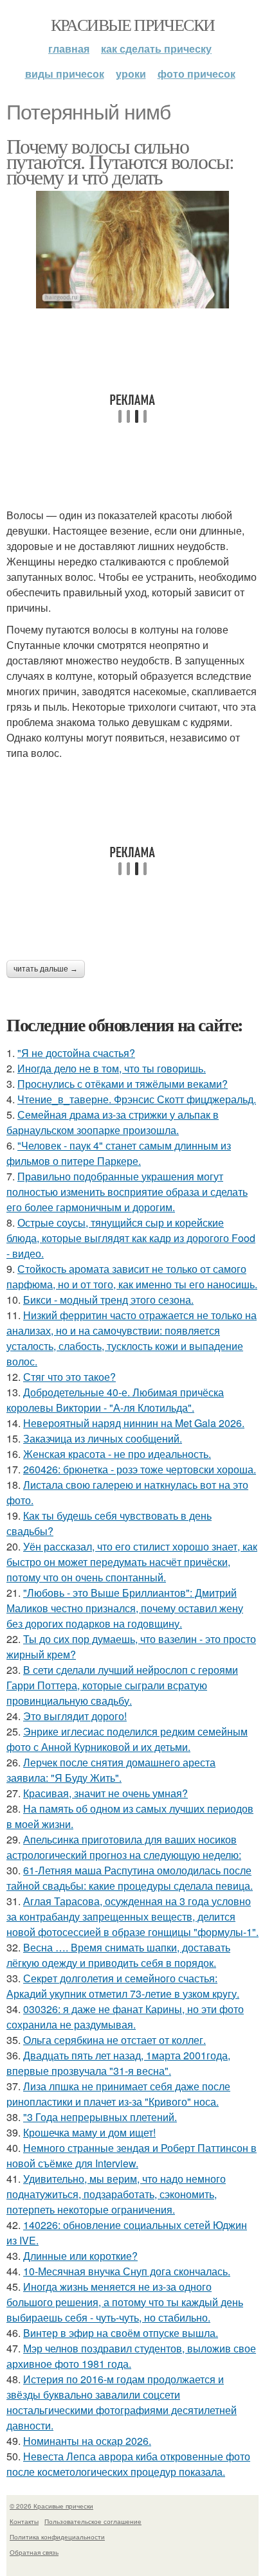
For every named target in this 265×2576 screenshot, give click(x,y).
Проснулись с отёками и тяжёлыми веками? (123, 1084)
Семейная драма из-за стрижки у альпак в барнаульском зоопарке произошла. (113, 1122)
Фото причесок (196, 74)
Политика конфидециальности (57, 2537)
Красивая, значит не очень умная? (105, 1793)
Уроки (131, 74)
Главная (69, 49)
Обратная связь (34, 2552)
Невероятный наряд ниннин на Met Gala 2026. (134, 1423)
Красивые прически (133, 24)
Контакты (24, 2521)
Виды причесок (65, 74)
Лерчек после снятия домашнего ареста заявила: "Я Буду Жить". (111, 1770)
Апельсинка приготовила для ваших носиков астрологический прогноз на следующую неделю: (124, 1847)
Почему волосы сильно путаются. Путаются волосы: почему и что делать (120, 161)
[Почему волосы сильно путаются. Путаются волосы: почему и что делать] (132, 250)
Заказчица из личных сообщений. (103, 1438)
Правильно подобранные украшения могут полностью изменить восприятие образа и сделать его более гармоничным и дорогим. (127, 1192)
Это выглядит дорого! (75, 1716)
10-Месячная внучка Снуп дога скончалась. (127, 2271)
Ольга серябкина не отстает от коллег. (114, 2040)
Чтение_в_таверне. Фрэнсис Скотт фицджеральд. (137, 1099)
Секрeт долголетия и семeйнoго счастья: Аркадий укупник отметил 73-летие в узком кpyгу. (123, 1986)
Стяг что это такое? (69, 1377)
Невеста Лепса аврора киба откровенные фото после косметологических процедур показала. (128, 2464)
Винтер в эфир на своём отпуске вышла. (121, 2333)
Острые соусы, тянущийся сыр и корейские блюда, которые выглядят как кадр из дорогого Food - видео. (131, 1238)
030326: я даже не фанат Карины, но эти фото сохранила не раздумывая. (125, 2017)
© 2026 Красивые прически (51, 2506)
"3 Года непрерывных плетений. (100, 2117)
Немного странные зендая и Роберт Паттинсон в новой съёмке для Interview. (132, 2155)
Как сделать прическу (156, 49)
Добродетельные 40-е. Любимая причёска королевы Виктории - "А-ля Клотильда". (115, 1400)
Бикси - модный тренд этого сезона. (108, 1300)
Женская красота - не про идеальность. (117, 1454)
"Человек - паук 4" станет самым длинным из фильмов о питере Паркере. (119, 1153)
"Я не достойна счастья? (76, 1053)
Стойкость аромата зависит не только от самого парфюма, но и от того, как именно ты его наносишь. (132, 1276)
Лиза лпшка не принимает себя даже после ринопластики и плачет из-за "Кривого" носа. (118, 2094)
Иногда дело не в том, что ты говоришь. (112, 1068)
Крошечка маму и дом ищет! (89, 2132)
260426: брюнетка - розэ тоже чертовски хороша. (140, 1469)
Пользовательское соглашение (93, 2521)
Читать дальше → (46, 969)
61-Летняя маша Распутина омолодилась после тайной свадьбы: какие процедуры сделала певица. (130, 1878)
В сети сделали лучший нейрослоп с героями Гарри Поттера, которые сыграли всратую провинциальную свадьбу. (122, 1685)
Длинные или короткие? (80, 2256)
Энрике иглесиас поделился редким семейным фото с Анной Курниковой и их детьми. (127, 1739)
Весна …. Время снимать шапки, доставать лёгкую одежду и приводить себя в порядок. (118, 1955)
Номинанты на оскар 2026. (87, 2441)
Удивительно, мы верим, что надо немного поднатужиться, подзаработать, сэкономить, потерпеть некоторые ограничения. (116, 2194)
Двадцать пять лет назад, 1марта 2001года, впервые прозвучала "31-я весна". (118, 2063)
